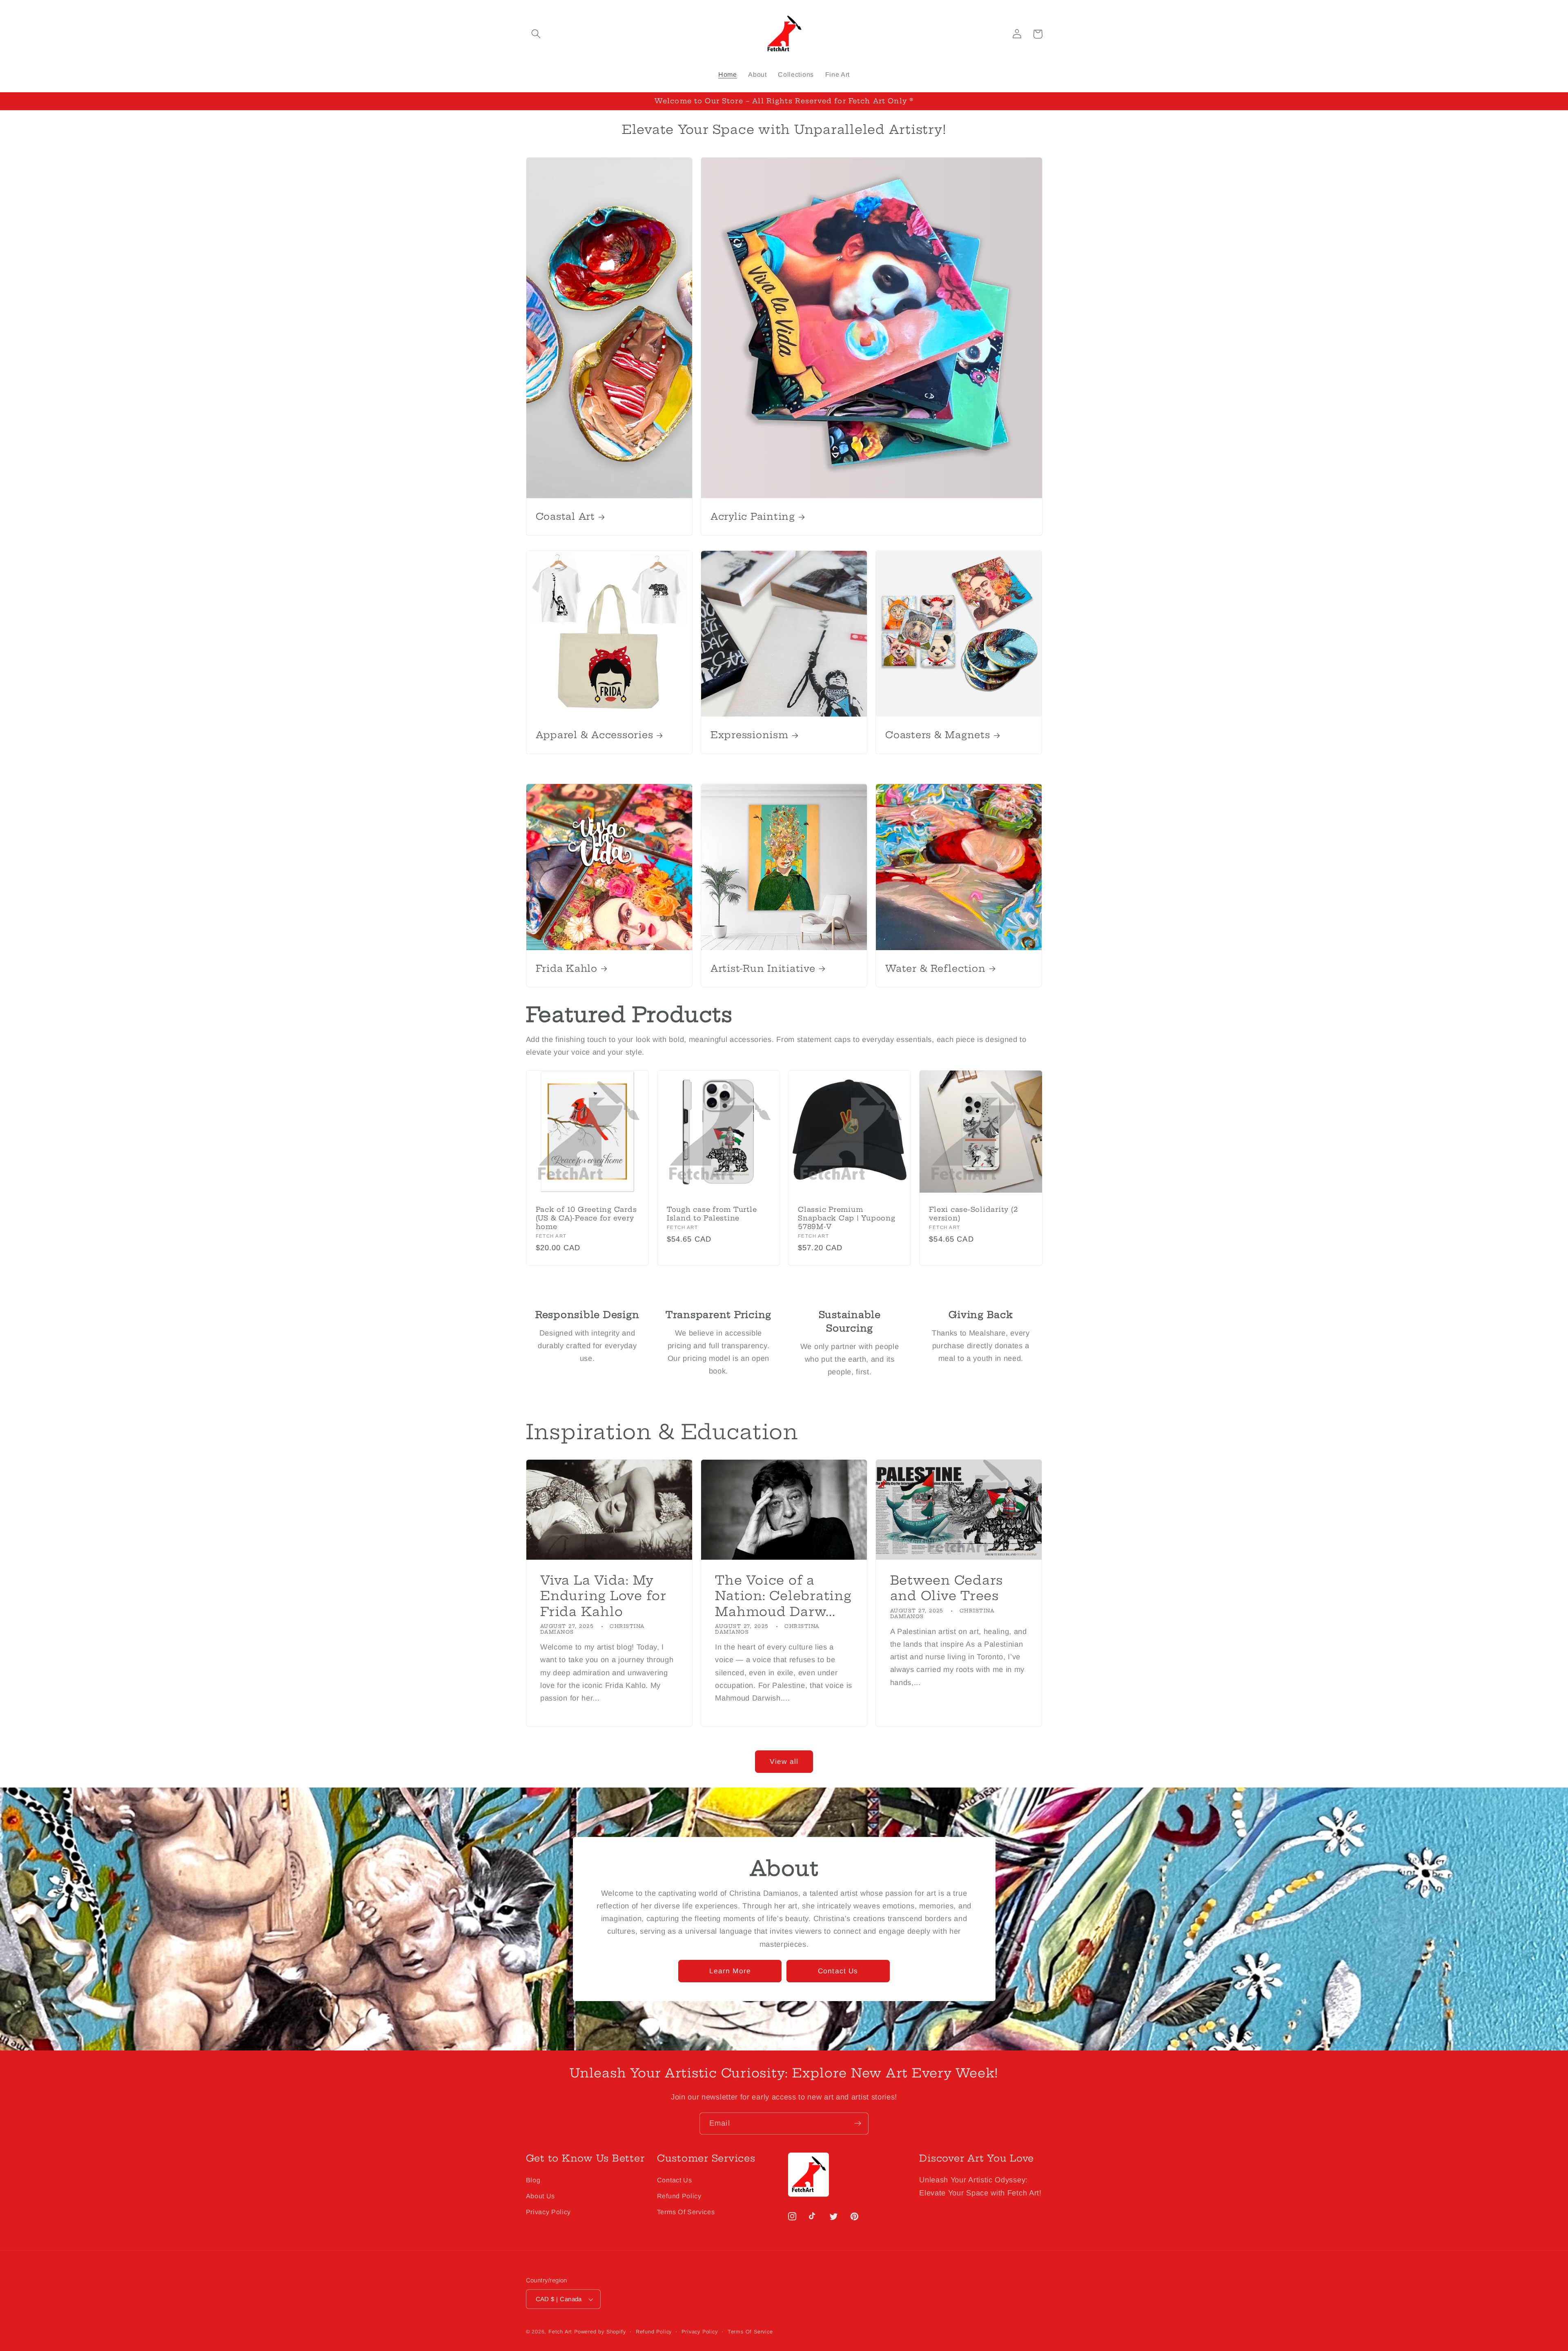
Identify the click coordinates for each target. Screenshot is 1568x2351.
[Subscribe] (858, 2124)
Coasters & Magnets (938, 735)
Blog (533, 2180)
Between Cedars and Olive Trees (947, 1588)
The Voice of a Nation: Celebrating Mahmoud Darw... (783, 1596)
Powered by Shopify (600, 2332)
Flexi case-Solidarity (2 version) (973, 1214)
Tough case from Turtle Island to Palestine (712, 1214)
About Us (541, 2196)
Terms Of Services (686, 2212)
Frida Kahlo (567, 968)
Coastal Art (565, 517)
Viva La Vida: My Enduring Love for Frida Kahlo (603, 1596)
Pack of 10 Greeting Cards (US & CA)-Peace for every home (586, 1218)
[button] (536, 34)
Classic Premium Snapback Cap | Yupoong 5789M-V (847, 1218)
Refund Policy (679, 2196)
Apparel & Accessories (595, 735)
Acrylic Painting (753, 517)
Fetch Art (560, 2332)
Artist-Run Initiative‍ (763, 968)
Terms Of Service (750, 2332)
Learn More (730, 1971)
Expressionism (749, 735)
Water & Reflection (935, 968)
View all (784, 1761)
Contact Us (838, 1971)
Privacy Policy (549, 2212)
